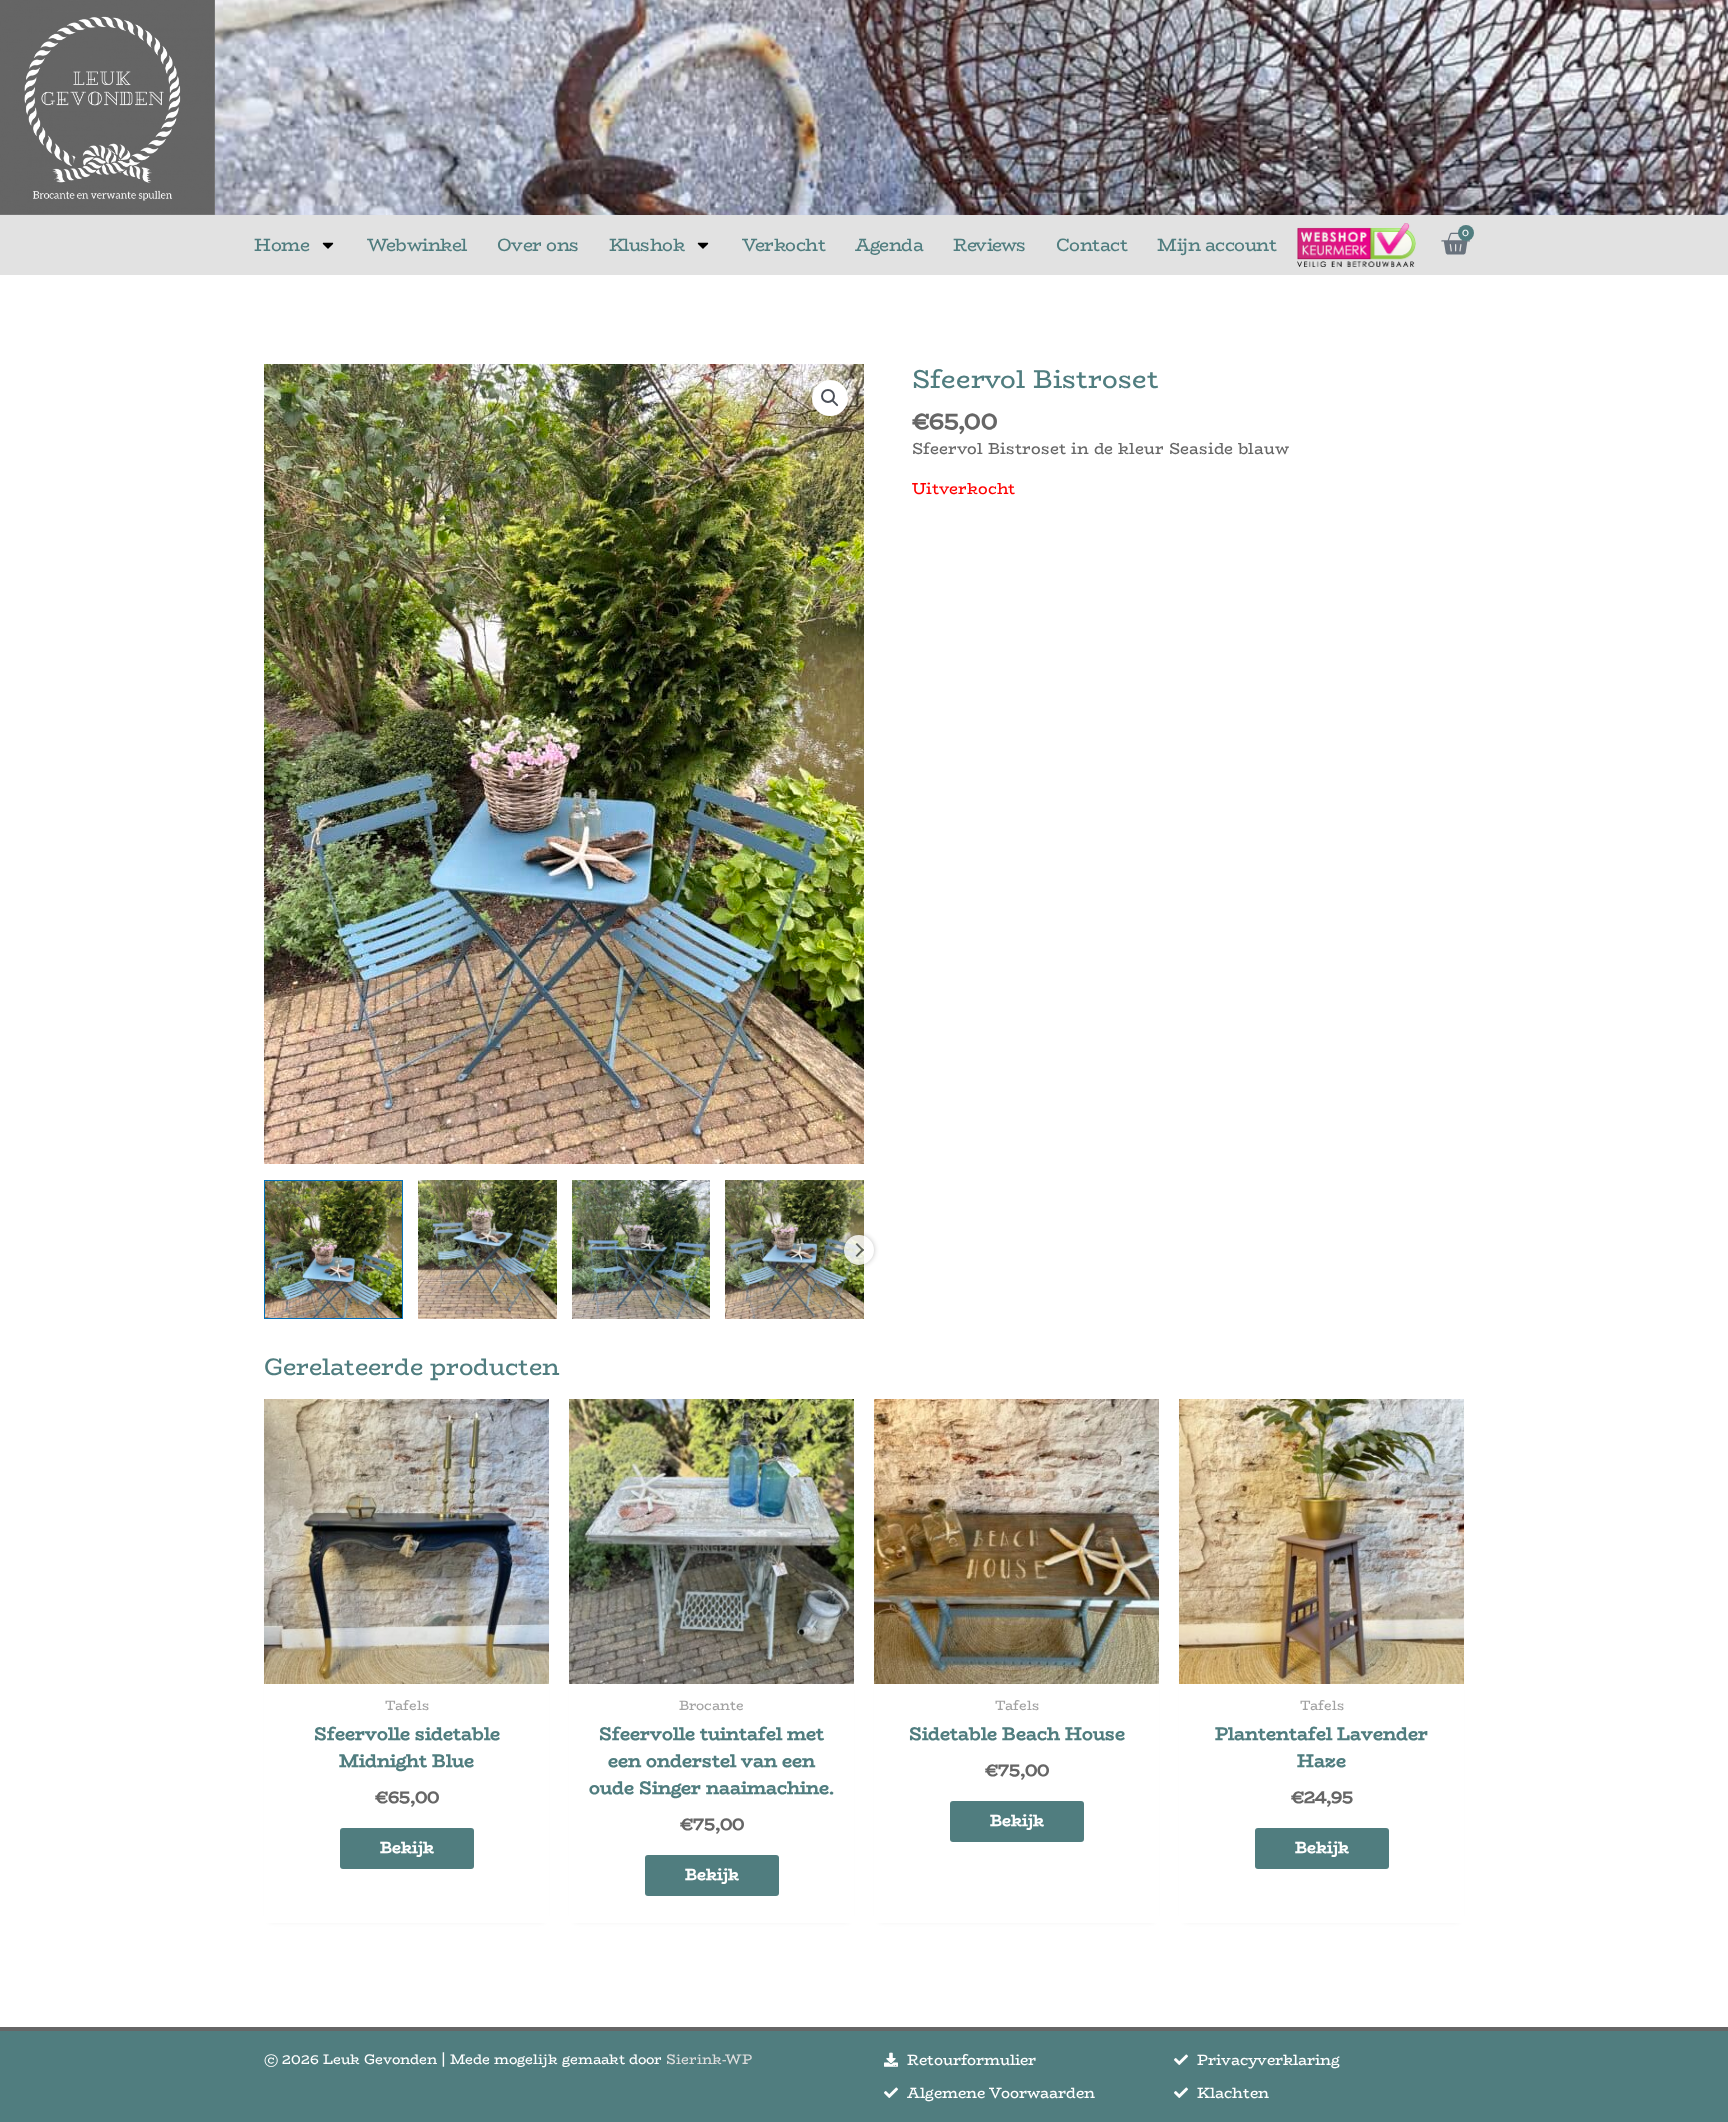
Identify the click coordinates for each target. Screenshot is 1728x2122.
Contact (1092, 245)
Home (281, 245)
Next (859, 1250)
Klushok (647, 245)
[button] (830, 398)
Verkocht (783, 245)
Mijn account (1216, 245)
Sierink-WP (709, 2059)
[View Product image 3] (641, 1249)
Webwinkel (417, 245)
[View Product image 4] (794, 1249)
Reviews (989, 245)
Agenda (889, 245)
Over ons (538, 245)
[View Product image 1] (333, 1249)
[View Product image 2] (487, 1249)
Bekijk (407, 1847)
